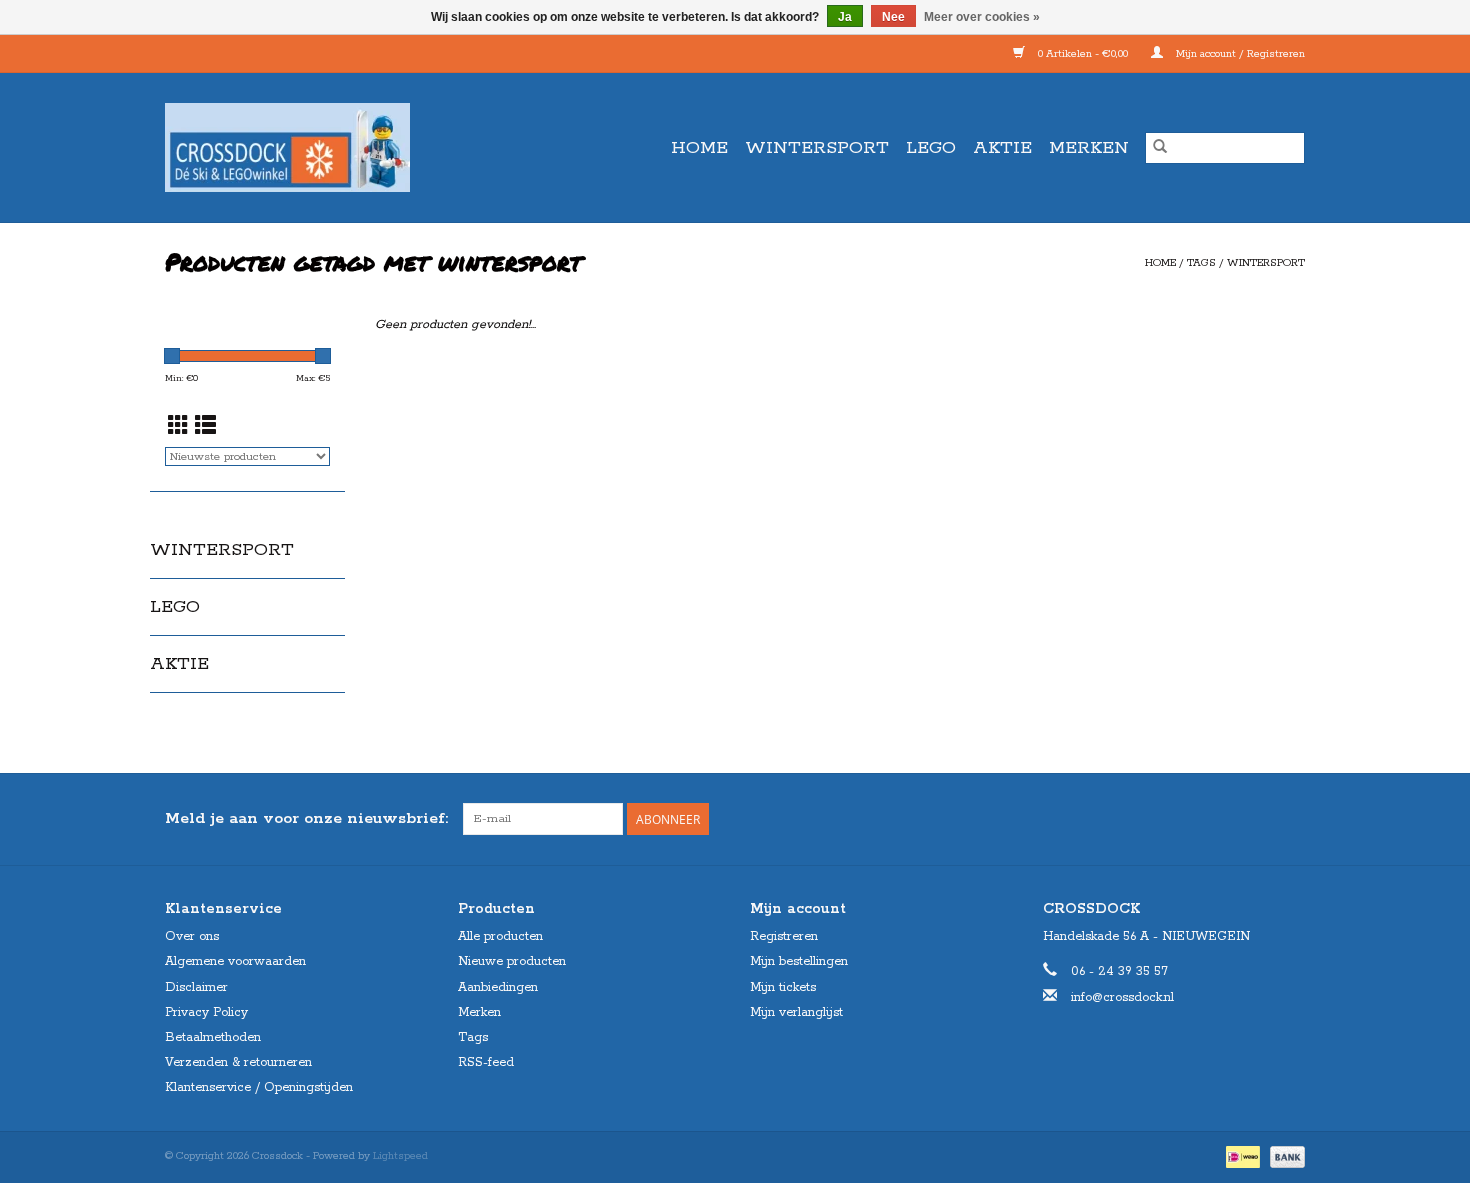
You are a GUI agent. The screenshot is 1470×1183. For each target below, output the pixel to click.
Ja (845, 17)
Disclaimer (196, 987)
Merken (1089, 148)
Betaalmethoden (213, 1037)
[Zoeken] (1160, 148)
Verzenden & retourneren (238, 1062)
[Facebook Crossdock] (1253, 819)
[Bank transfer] (1284, 1156)
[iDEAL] (1241, 1156)
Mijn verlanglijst (796, 1012)
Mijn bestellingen (799, 961)
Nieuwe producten (512, 961)
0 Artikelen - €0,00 (1083, 54)
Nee (893, 17)
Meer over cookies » (982, 17)
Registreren (784, 936)
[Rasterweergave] (178, 428)
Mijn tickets (783, 987)
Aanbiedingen (498, 987)
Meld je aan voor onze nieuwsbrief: (306, 818)
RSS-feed (486, 1062)
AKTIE (1002, 148)
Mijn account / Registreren (1239, 54)
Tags (1201, 263)
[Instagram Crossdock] (1289, 819)
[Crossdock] (323, 147)
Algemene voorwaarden (235, 961)
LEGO (931, 148)
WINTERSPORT (817, 148)
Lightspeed (400, 1156)
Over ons (192, 936)
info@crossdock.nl (1122, 997)
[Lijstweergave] (205, 428)
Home (699, 148)
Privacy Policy (206, 1012)
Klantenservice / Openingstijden (259, 1087)
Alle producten (500, 936)
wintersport (1266, 263)
